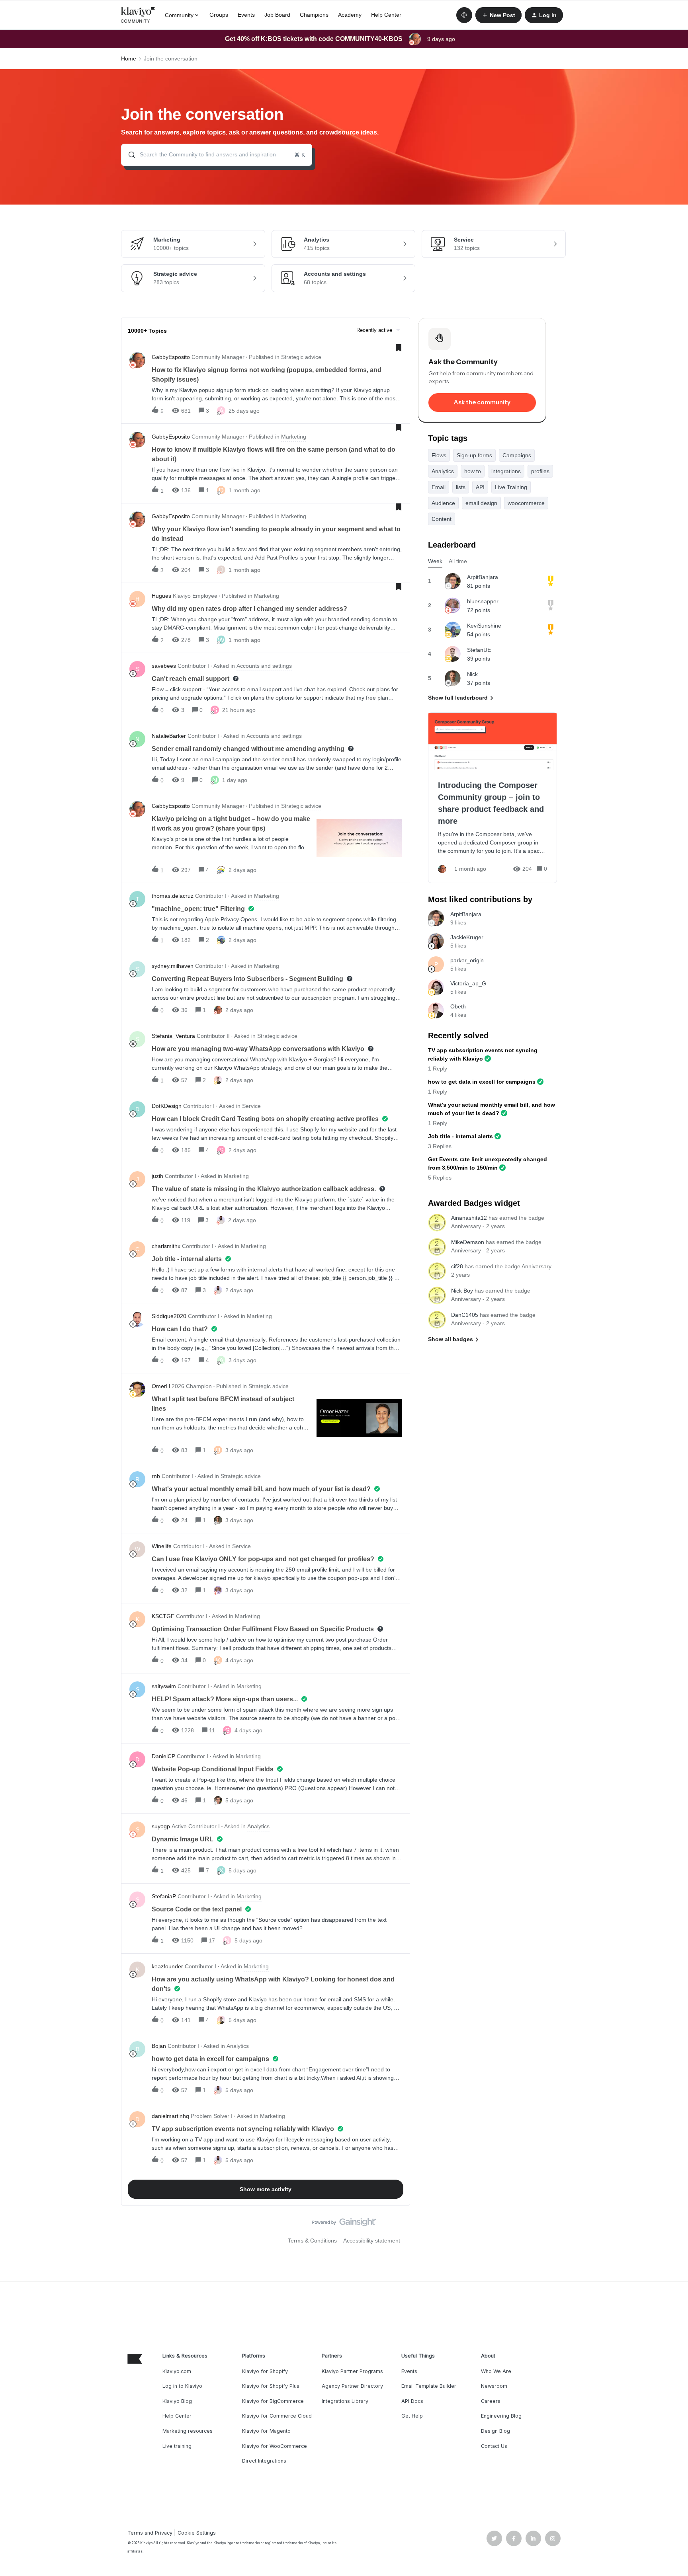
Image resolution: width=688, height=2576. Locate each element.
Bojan (159, 2046)
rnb (156, 1476)
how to (473, 471)
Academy (350, 15)
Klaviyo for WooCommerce (275, 2446)
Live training (177, 2446)
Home (129, 59)
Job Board (277, 15)
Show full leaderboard (458, 698)
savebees (164, 666)
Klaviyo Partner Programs (352, 2371)
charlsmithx (166, 1246)
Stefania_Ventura (173, 1036)
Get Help (412, 2416)
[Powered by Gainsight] (344, 2224)
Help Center (386, 15)
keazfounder (167, 1966)
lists (461, 487)
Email (439, 487)
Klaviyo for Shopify (265, 2371)
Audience (443, 503)
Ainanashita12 (469, 1218)
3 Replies (440, 1146)
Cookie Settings (197, 2533)
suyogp (161, 1826)
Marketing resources (188, 2431)
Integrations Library (345, 2401)
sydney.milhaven (173, 966)
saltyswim (164, 1686)
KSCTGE (163, 1616)
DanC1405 (465, 1315)
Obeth (458, 1006)
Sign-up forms (474, 455)
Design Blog (495, 2431)
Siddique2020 (169, 1316)
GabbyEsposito (171, 357)
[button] (498, 15)
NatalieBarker (169, 736)
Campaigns (517, 455)
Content (442, 519)
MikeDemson (468, 1242)
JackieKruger (467, 937)
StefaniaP (164, 1896)
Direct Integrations (264, 2461)
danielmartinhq (170, 2116)
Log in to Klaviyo (182, 2386)
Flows (439, 455)
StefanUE (479, 650)
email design (481, 503)
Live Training (511, 487)
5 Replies (440, 1178)
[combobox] (217, 155)
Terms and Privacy (150, 2533)
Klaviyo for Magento (266, 2431)
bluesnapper (483, 601)
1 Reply (438, 1069)
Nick (472, 674)
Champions (314, 15)
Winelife (162, 1546)
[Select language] (464, 15)
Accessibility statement (372, 2241)
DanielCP (163, 1756)
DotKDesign (167, 1106)
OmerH (161, 1386)
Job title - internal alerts (460, 1136)
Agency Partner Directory (352, 2386)
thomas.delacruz (173, 896)
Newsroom (494, 2386)
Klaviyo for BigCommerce (273, 2401)
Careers (491, 2401)
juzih (157, 1176)
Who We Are (496, 2371)
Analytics (443, 471)
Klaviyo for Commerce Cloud (277, 2416)
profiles (540, 471)
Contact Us (494, 2446)
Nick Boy (462, 1291)
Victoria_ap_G (468, 983)
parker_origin (467, 960)
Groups (219, 15)
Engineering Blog (501, 2416)
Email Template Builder (429, 2386)
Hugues (161, 596)
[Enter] (129, 155)
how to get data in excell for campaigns (482, 1082)
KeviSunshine (484, 626)
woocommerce (526, 503)
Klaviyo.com (177, 2371)
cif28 (457, 1266)
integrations (506, 471)
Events (246, 15)
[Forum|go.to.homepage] (138, 15)
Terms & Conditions (312, 2241)
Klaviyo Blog (177, 2401)
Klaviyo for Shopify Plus (271, 2386)
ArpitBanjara (483, 577)
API (480, 487)
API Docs (412, 2401)
